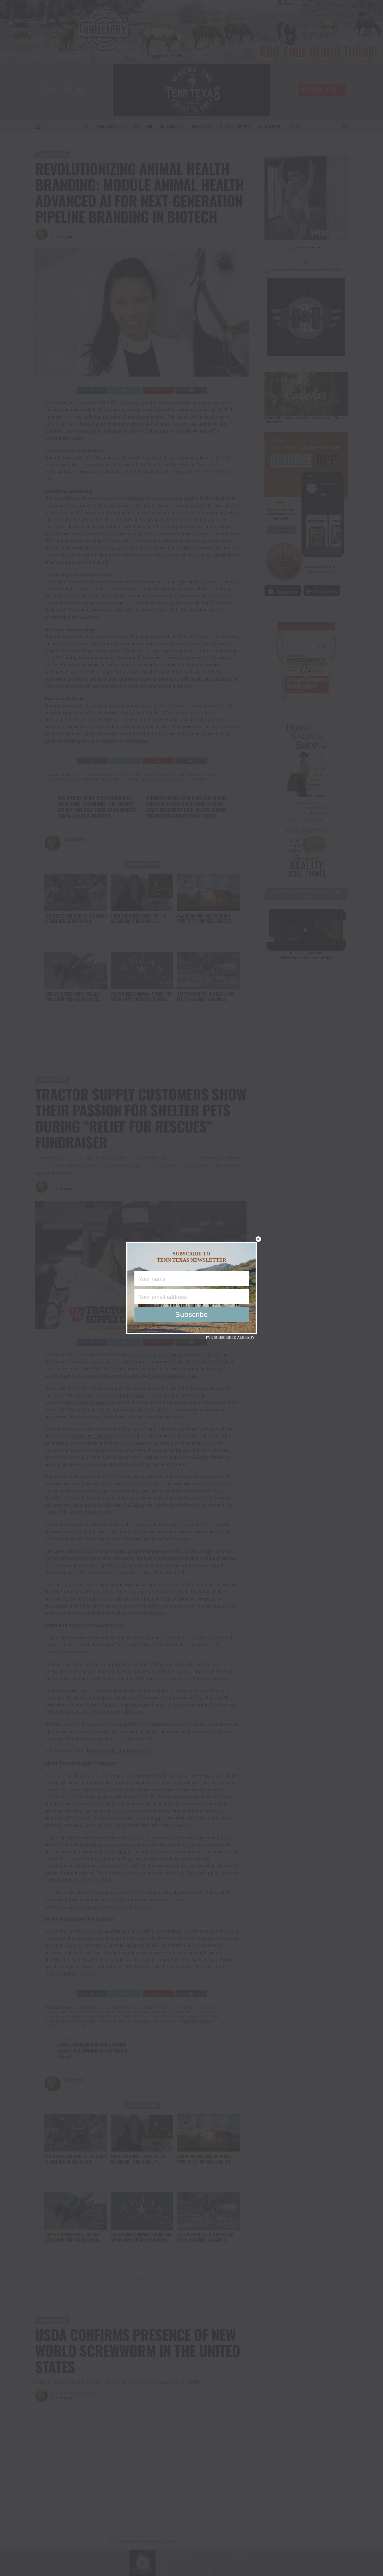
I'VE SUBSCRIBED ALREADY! (231, 1338)
